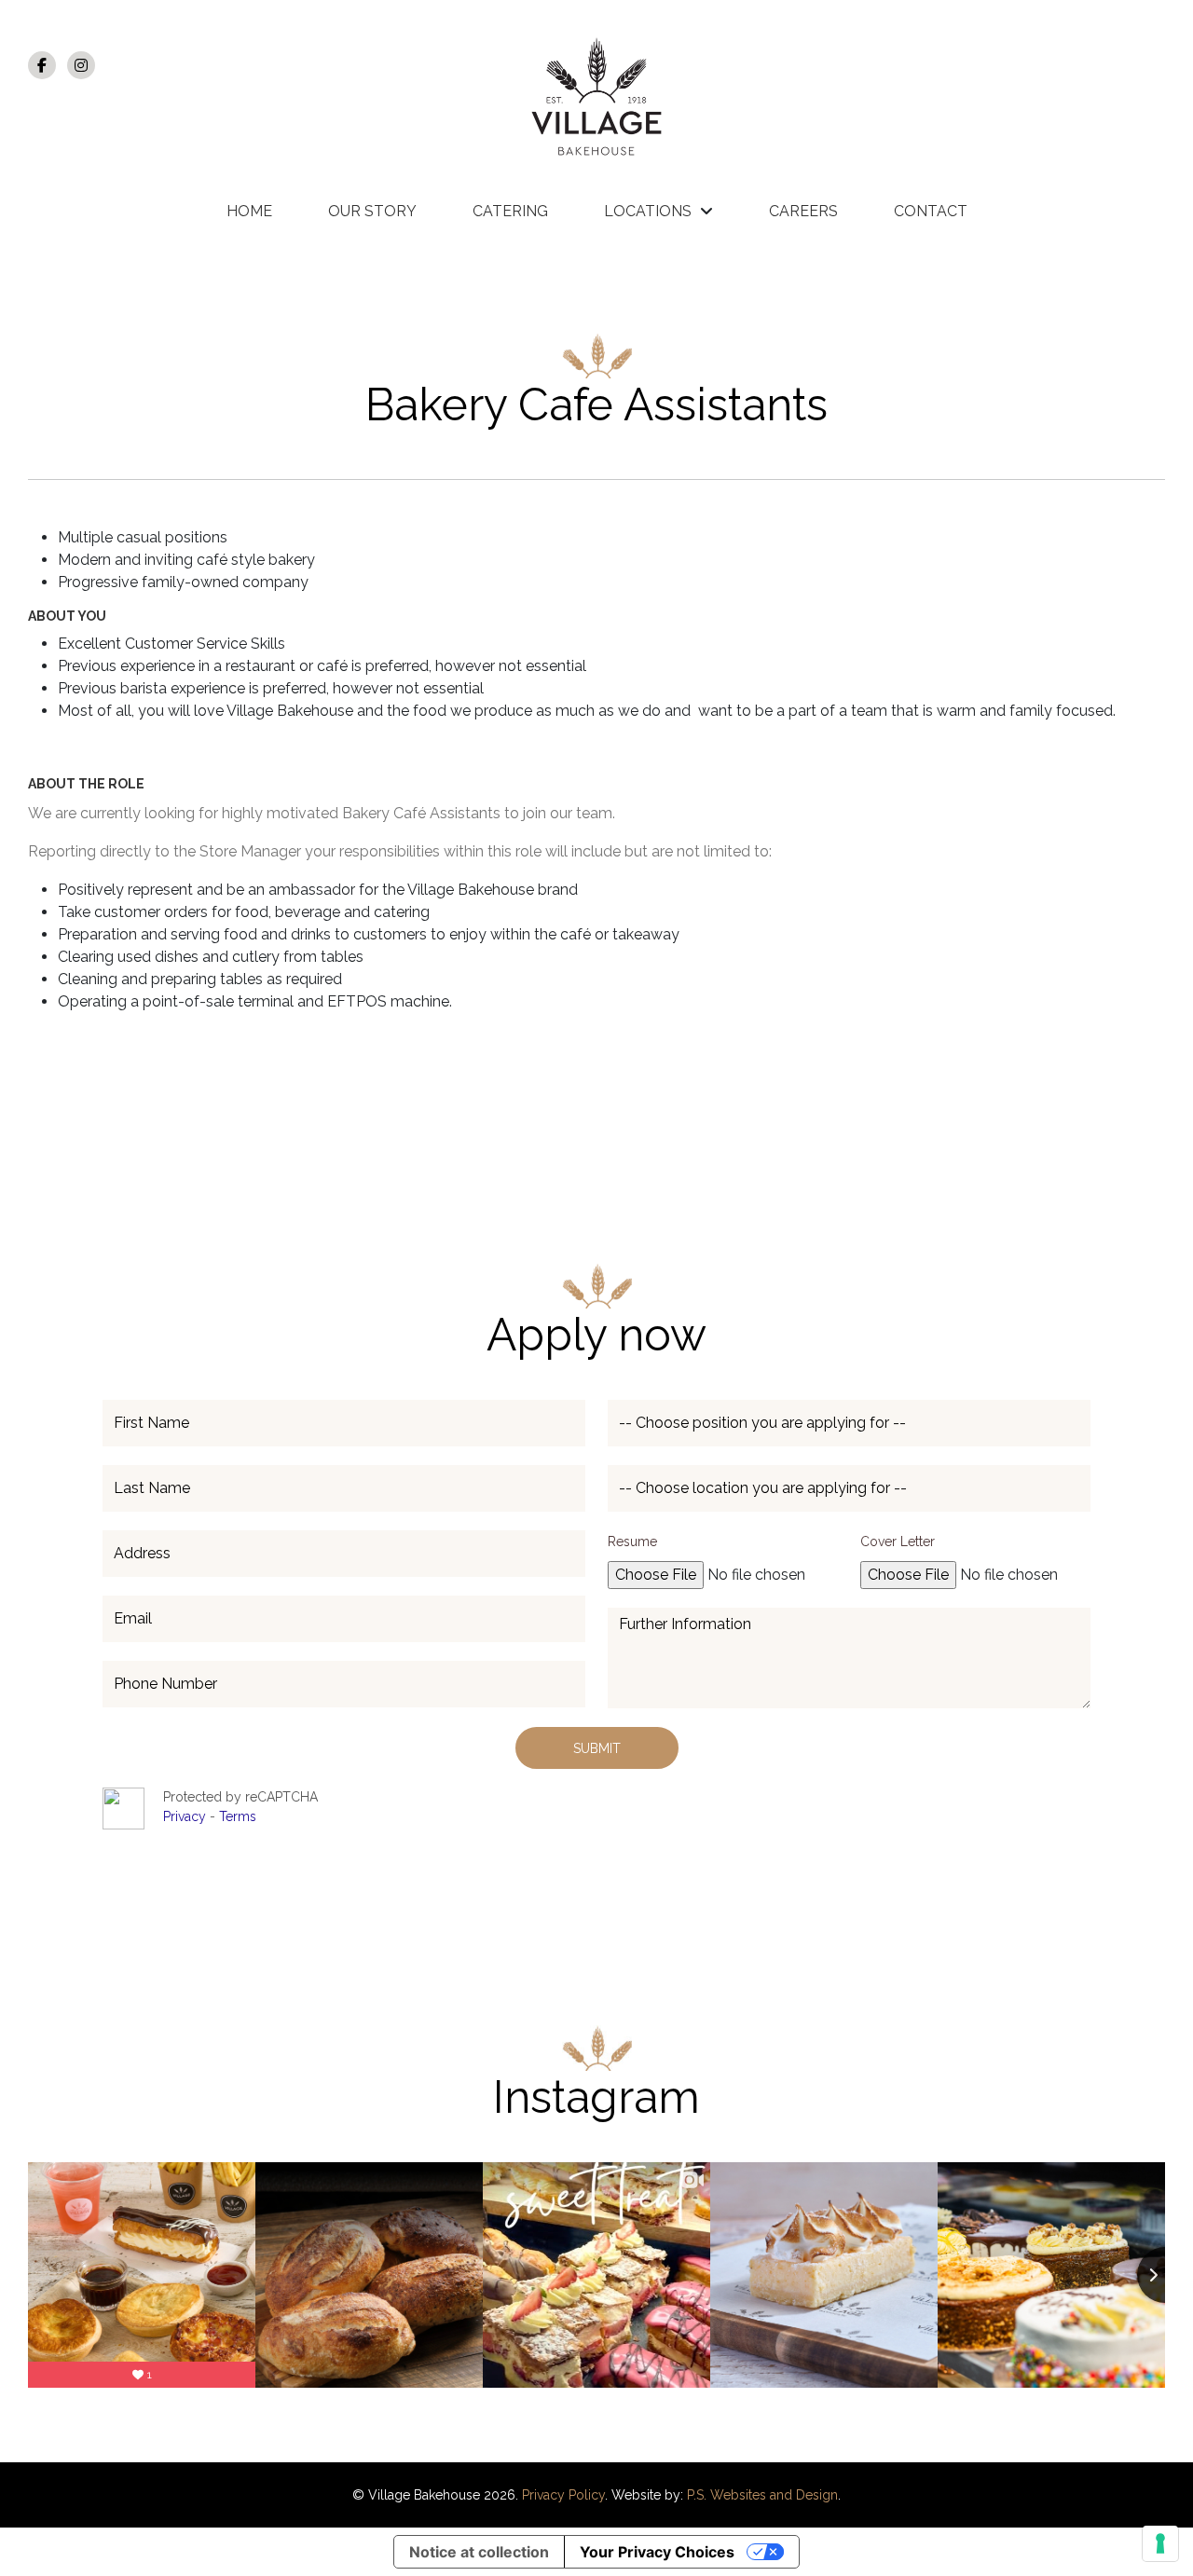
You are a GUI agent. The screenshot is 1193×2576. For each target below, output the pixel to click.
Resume (632, 1541)
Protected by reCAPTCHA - (240, 1807)
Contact (931, 211)
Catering (510, 211)
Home (249, 211)
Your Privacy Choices (657, 2552)
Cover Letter (898, 1541)
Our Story (372, 211)
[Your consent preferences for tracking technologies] (1160, 2543)
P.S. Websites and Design (762, 2495)
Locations (648, 211)
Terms (238, 1816)
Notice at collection (479, 2552)
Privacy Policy (563, 2495)
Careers (803, 211)
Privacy (186, 1816)
